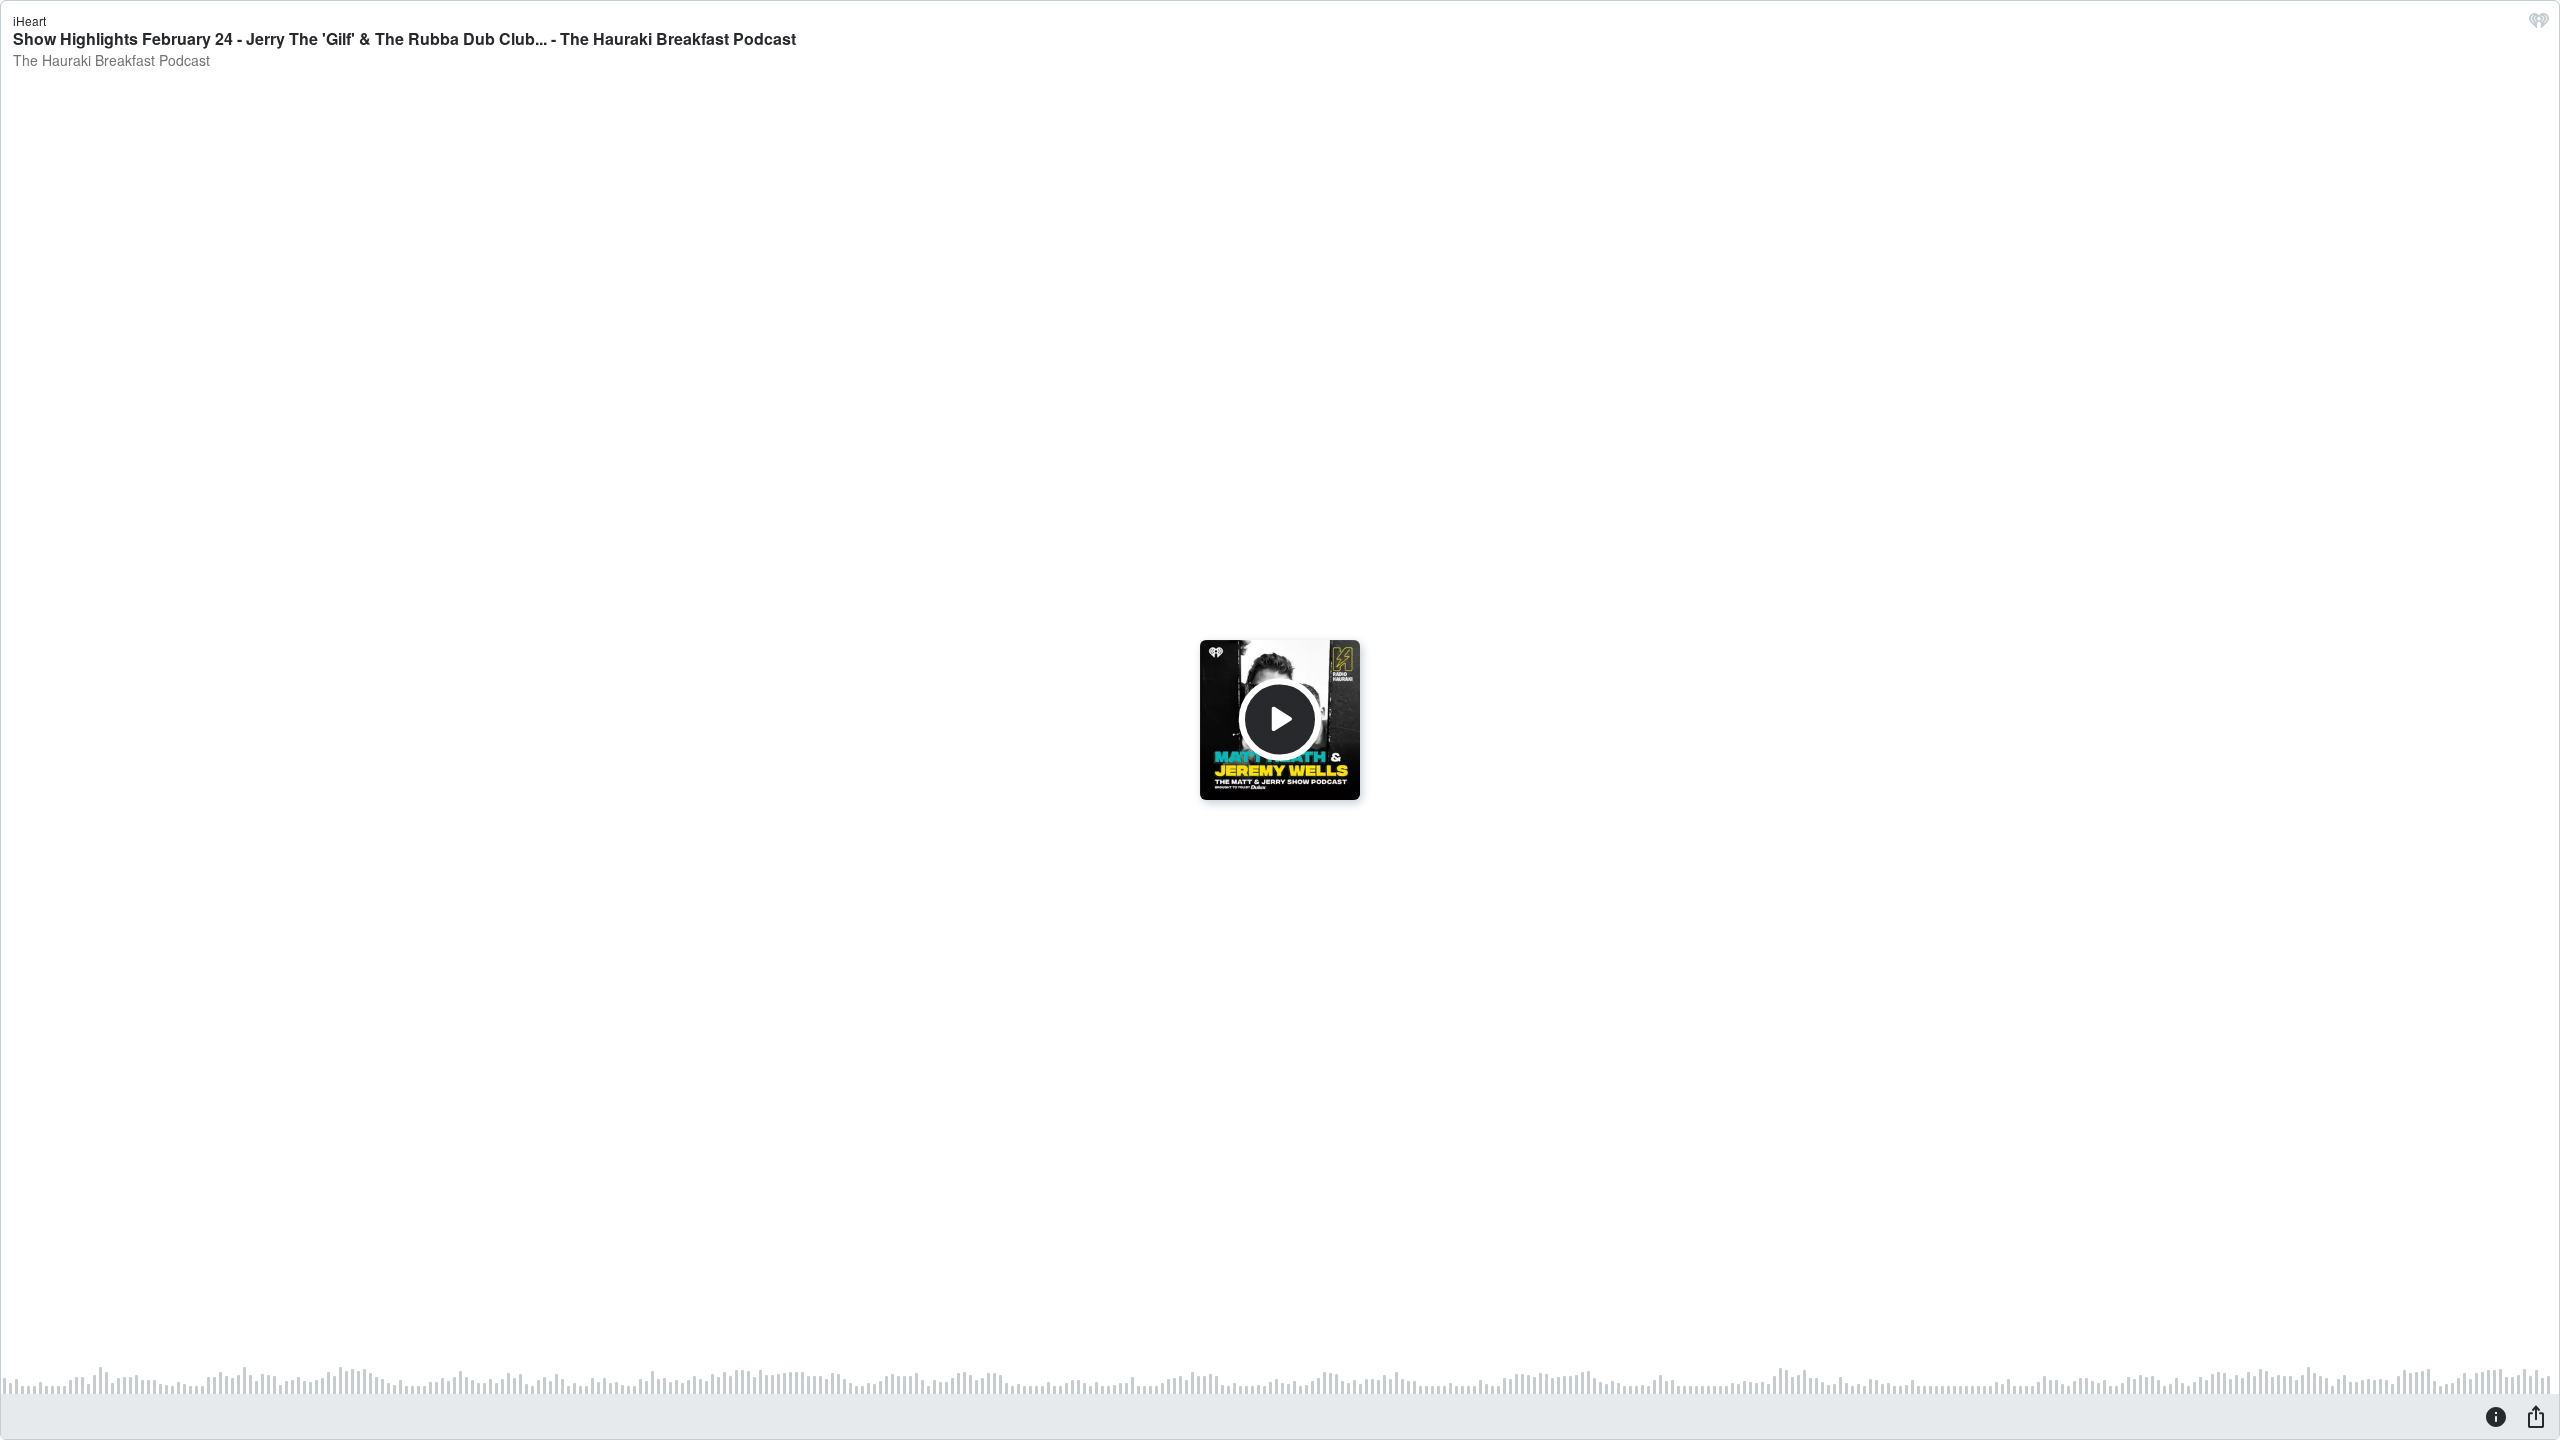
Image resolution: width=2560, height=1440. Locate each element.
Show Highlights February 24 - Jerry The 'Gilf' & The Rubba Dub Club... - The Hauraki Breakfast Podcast (404, 38)
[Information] (2496, 1416)
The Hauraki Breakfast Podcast (111, 60)
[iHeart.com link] (2539, 25)
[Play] (1280, 720)
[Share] (2536, 1416)
